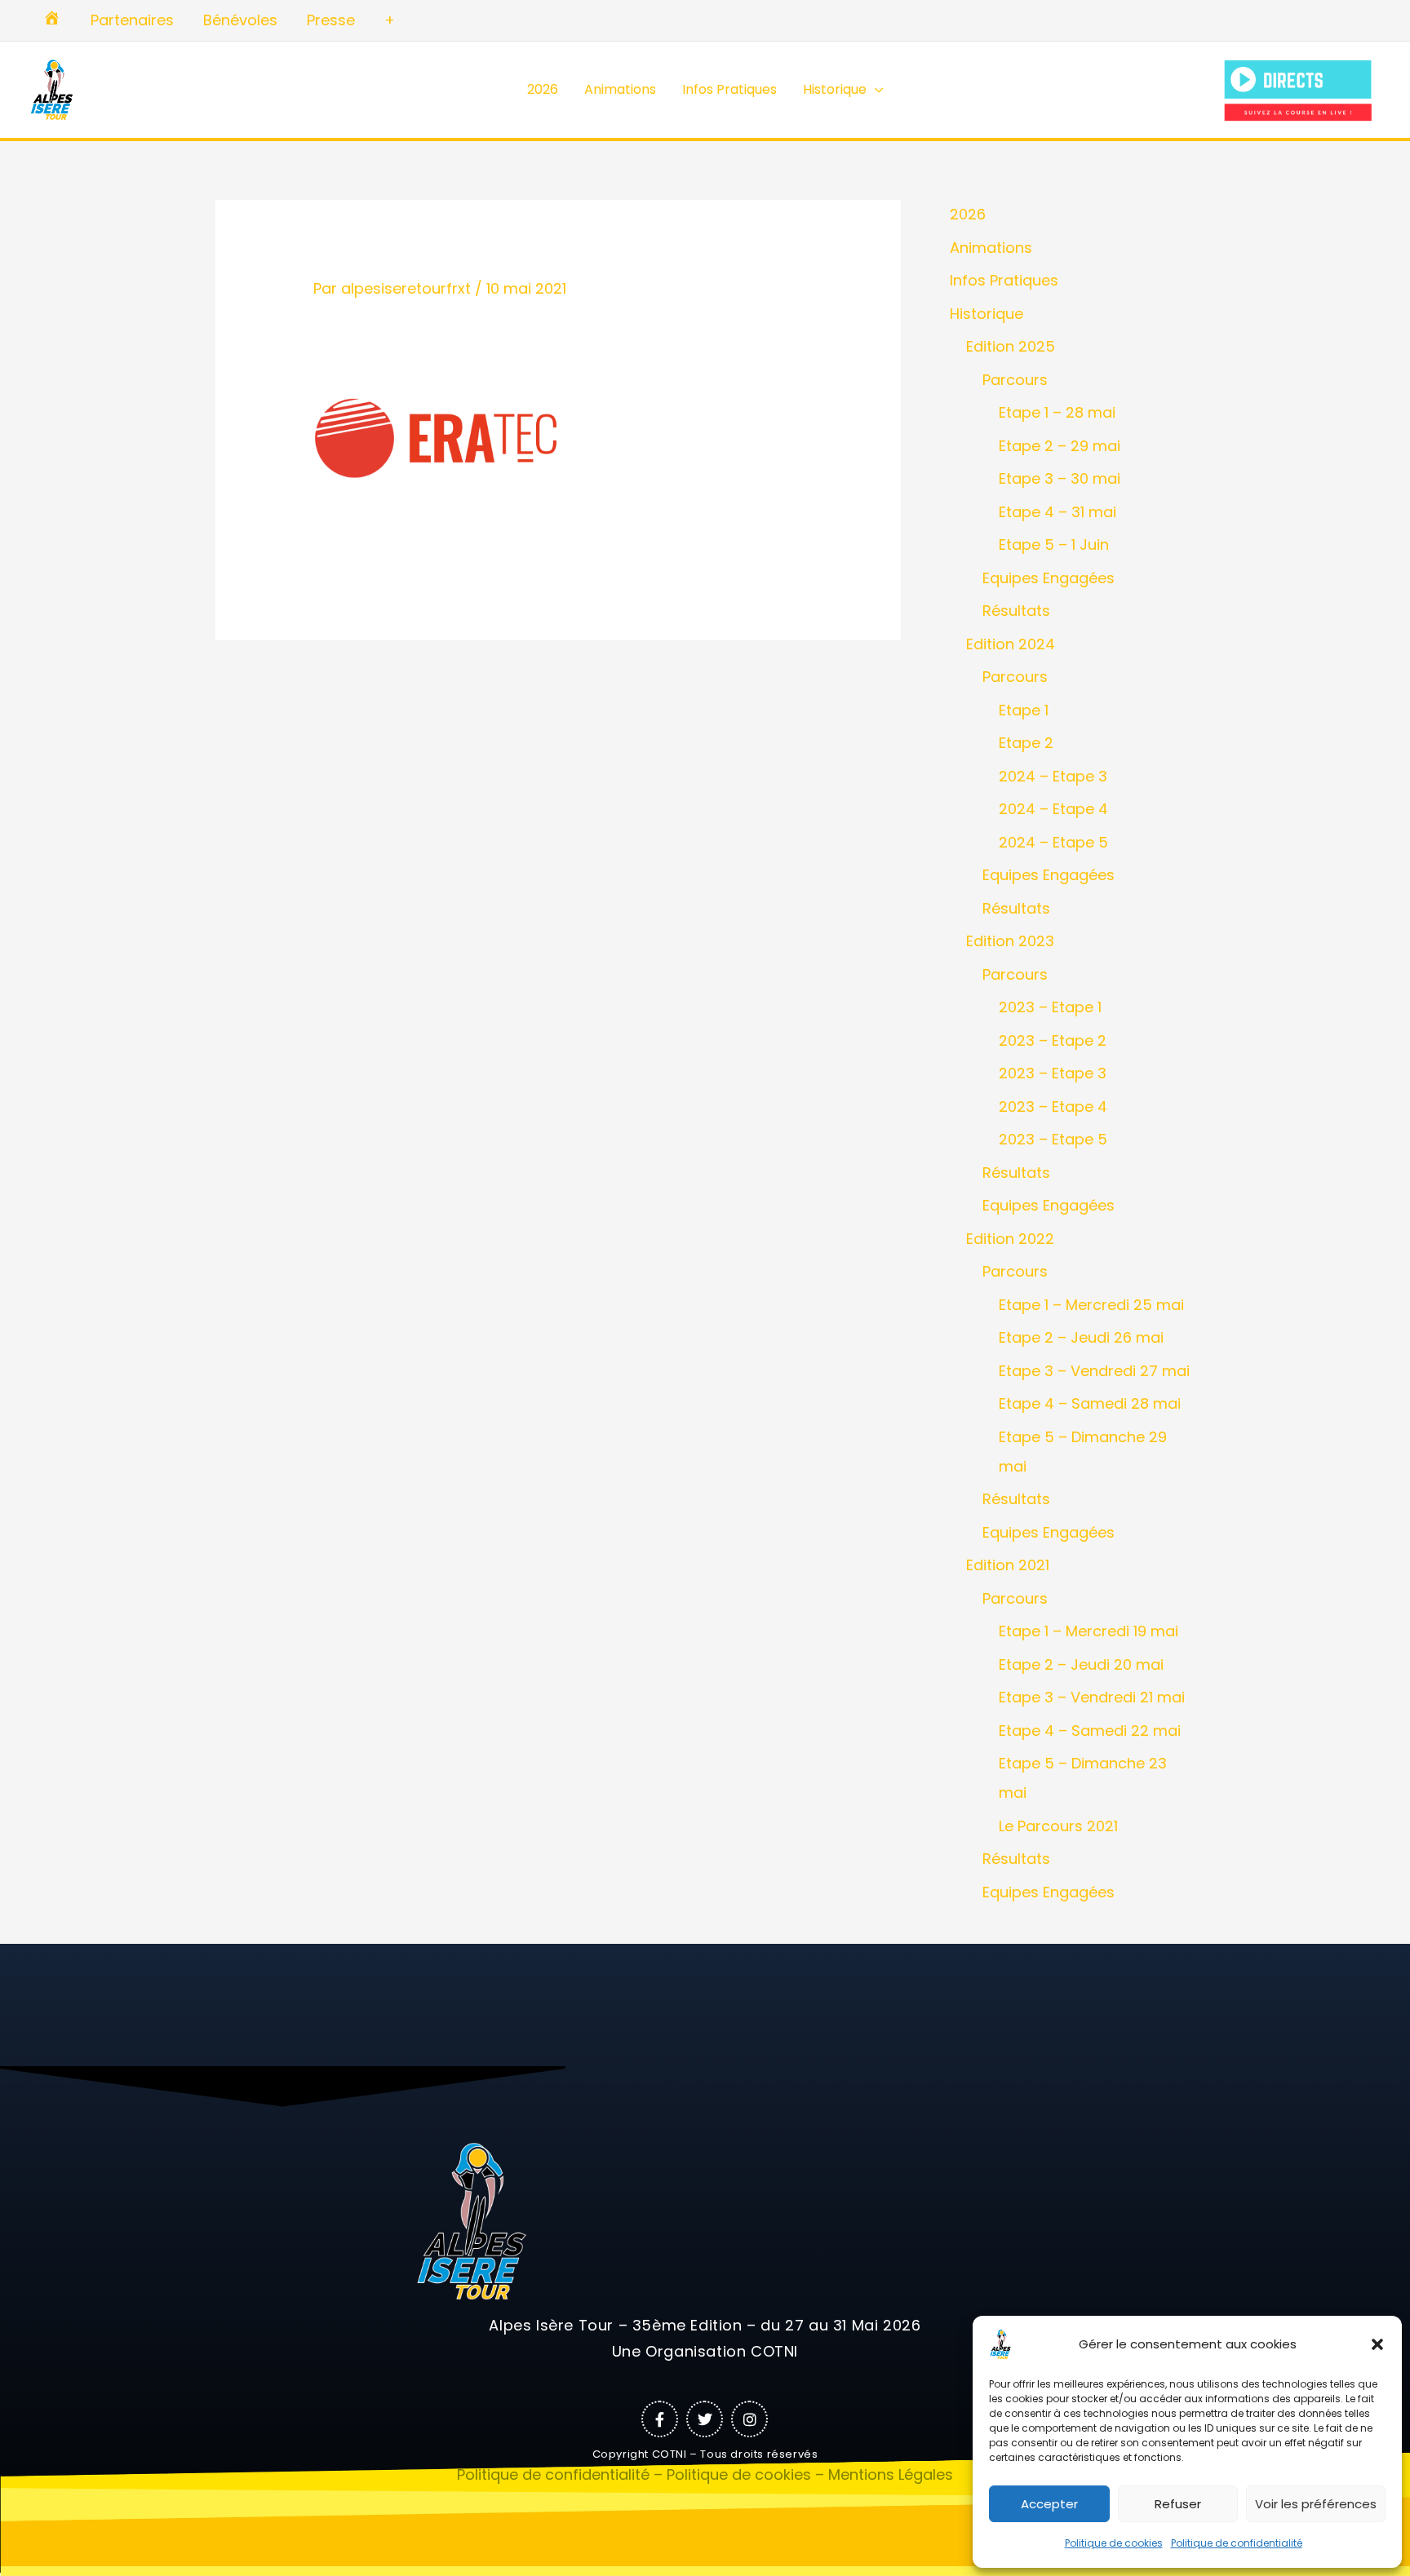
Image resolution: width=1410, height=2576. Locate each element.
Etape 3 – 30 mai (1060, 478)
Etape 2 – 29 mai (1060, 446)
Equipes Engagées (1049, 578)
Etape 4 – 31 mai (1057, 512)
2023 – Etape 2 (1053, 1040)
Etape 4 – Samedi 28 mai (1090, 1403)
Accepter (1049, 2504)
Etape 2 (1026, 743)
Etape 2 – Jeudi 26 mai (1081, 1337)
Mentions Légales (891, 2474)
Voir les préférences (1316, 2504)
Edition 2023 (1010, 941)
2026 (543, 89)
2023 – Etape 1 (1050, 1007)
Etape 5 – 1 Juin (1054, 544)
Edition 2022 (1010, 1239)
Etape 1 (1024, 710)
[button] (1377, 2344)
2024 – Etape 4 (1053, 809)
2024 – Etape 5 (1053, 842)
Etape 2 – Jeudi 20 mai (1081, 1664)
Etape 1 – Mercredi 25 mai (1091, 1305)
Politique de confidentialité (1237, 2543)
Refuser (1178, 2504)
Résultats (1016, 611)
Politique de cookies (1114, 2543)
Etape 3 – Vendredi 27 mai (1094, 1371)
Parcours (1015, 380)
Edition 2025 (1011, 346)
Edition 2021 (1008, 1565)
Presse (331, 20)
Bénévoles (240, 20)
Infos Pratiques (729, 89)
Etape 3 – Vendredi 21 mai (1092, 1697)
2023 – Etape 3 (1053, 1073)
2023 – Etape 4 (1053, 1107)
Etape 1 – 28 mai (1057, 412)
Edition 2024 (1011, 644)
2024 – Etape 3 (1053, 776)
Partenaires (132, 20)
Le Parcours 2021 (1058, 1826)
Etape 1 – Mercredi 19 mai (1089, 1631)
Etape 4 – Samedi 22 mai (1090, 1731)
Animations (620, 89)
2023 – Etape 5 (1053, 1139)
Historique (835, 89)
